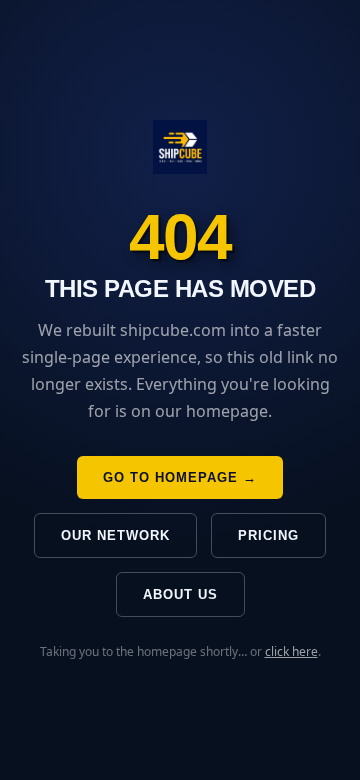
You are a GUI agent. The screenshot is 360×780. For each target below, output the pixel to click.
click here (291, 651)
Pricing (268, 535)
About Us (180, 594)
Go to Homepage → (180, 477)
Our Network (115, 535)
